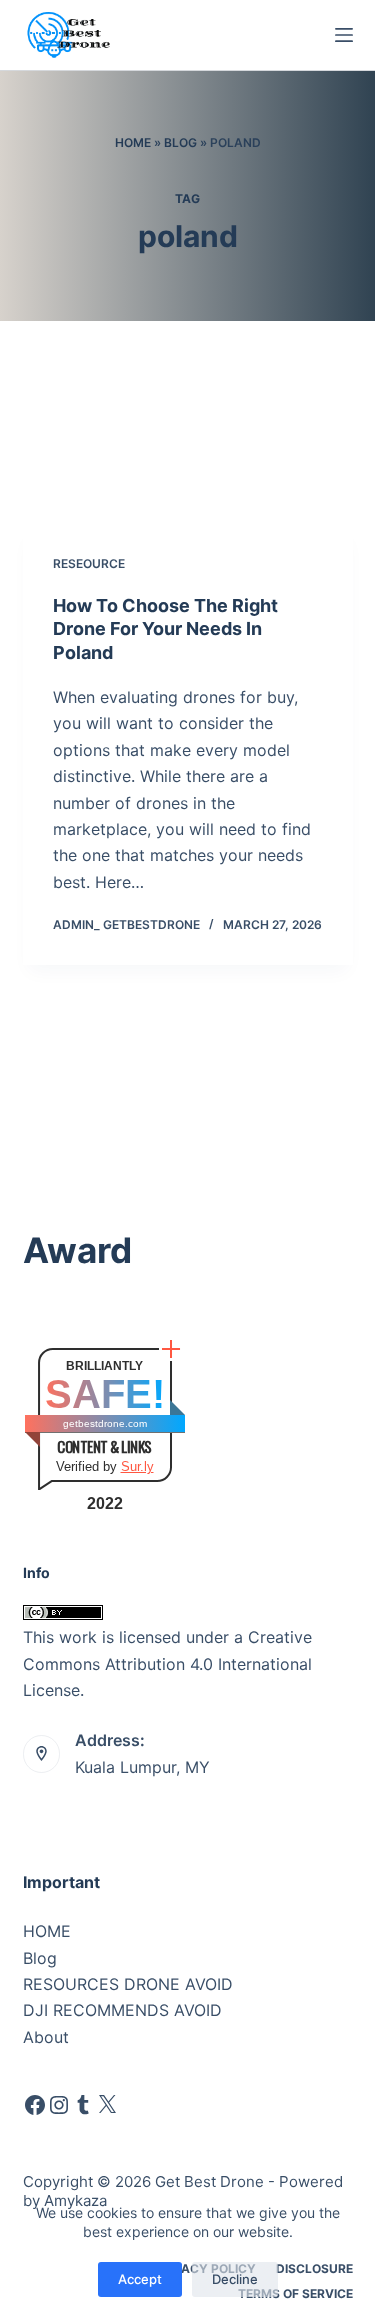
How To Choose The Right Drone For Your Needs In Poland (165, 629)
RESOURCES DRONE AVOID (128, 1984)
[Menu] (344, 35)
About (46, 2037)
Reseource (89, 563)
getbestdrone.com (105, 1423)
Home (133, 142)
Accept (140, 2279)
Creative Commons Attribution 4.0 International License (167, 1663)
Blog (180, 142)
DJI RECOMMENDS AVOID (122, 2010)
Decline (235, 2279)
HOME (47, 1931)
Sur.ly (137, 1466)
